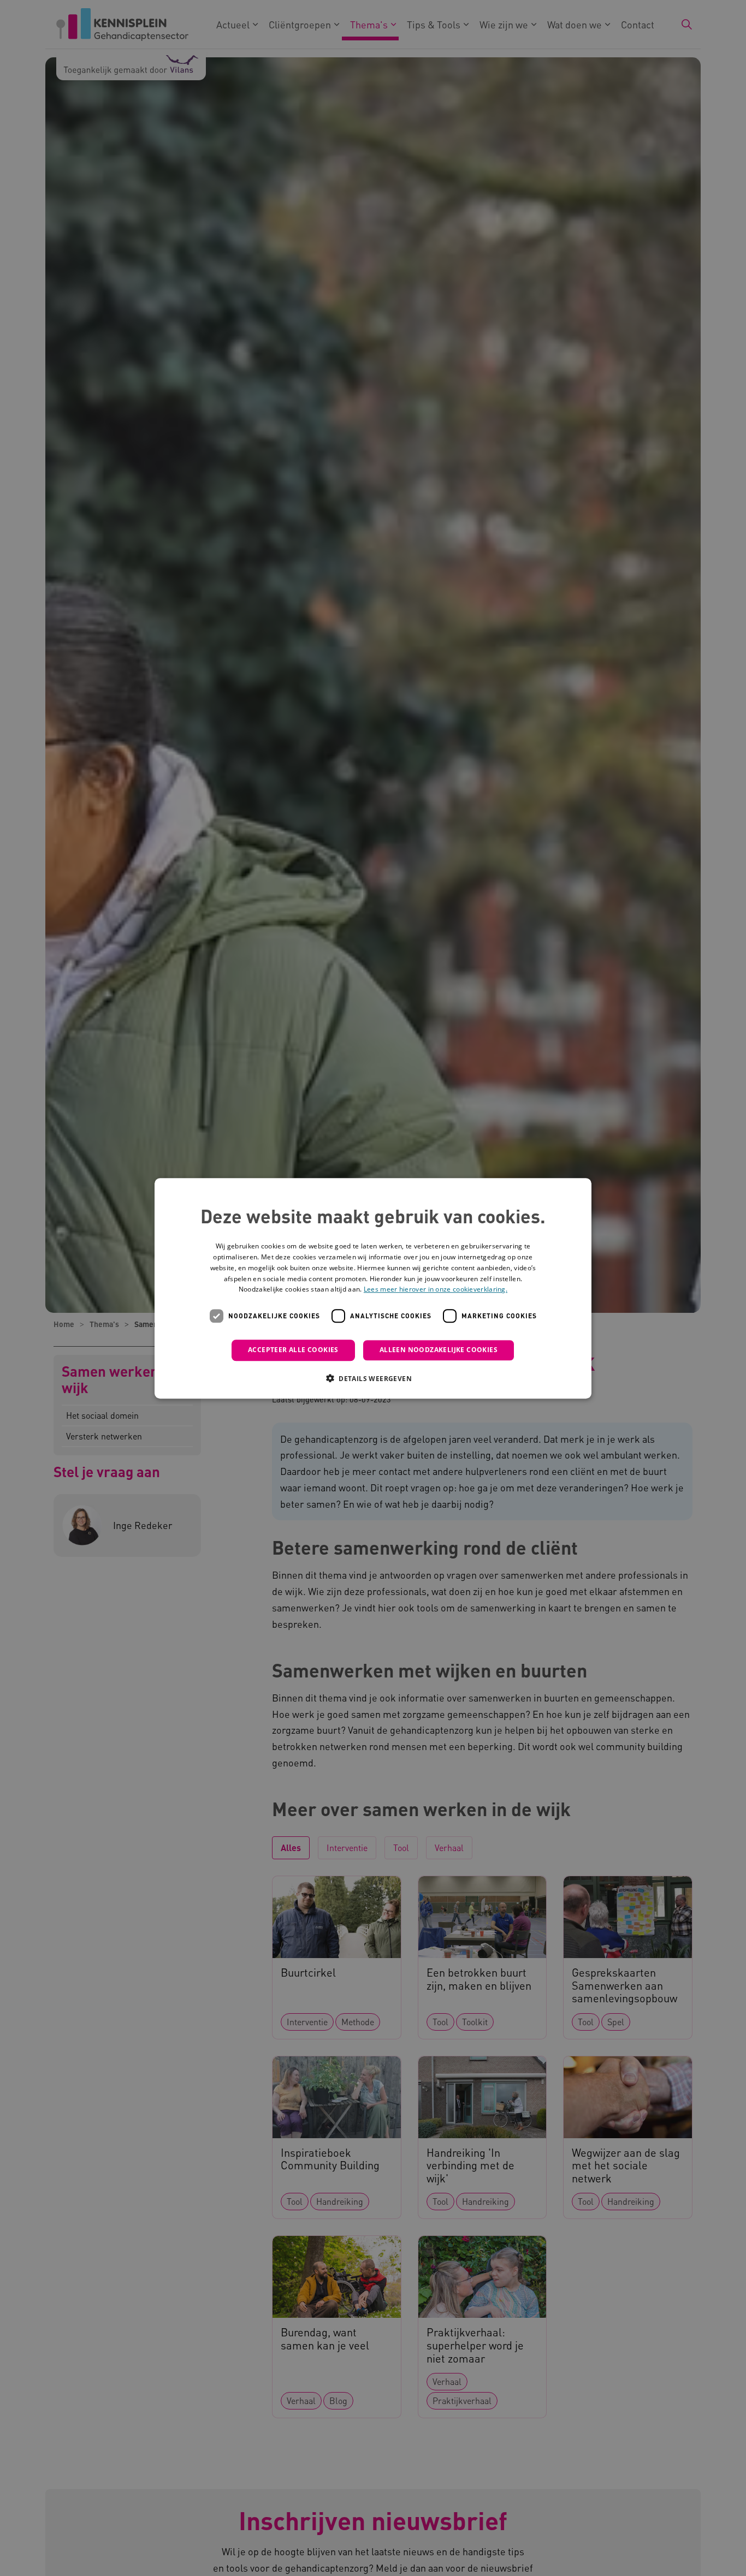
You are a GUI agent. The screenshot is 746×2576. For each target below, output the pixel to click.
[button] (373, 1378)
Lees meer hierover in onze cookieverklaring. (436, 1289)
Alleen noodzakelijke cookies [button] (439, 1350)
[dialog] (373, 1288)
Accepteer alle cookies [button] (293, 1350)
